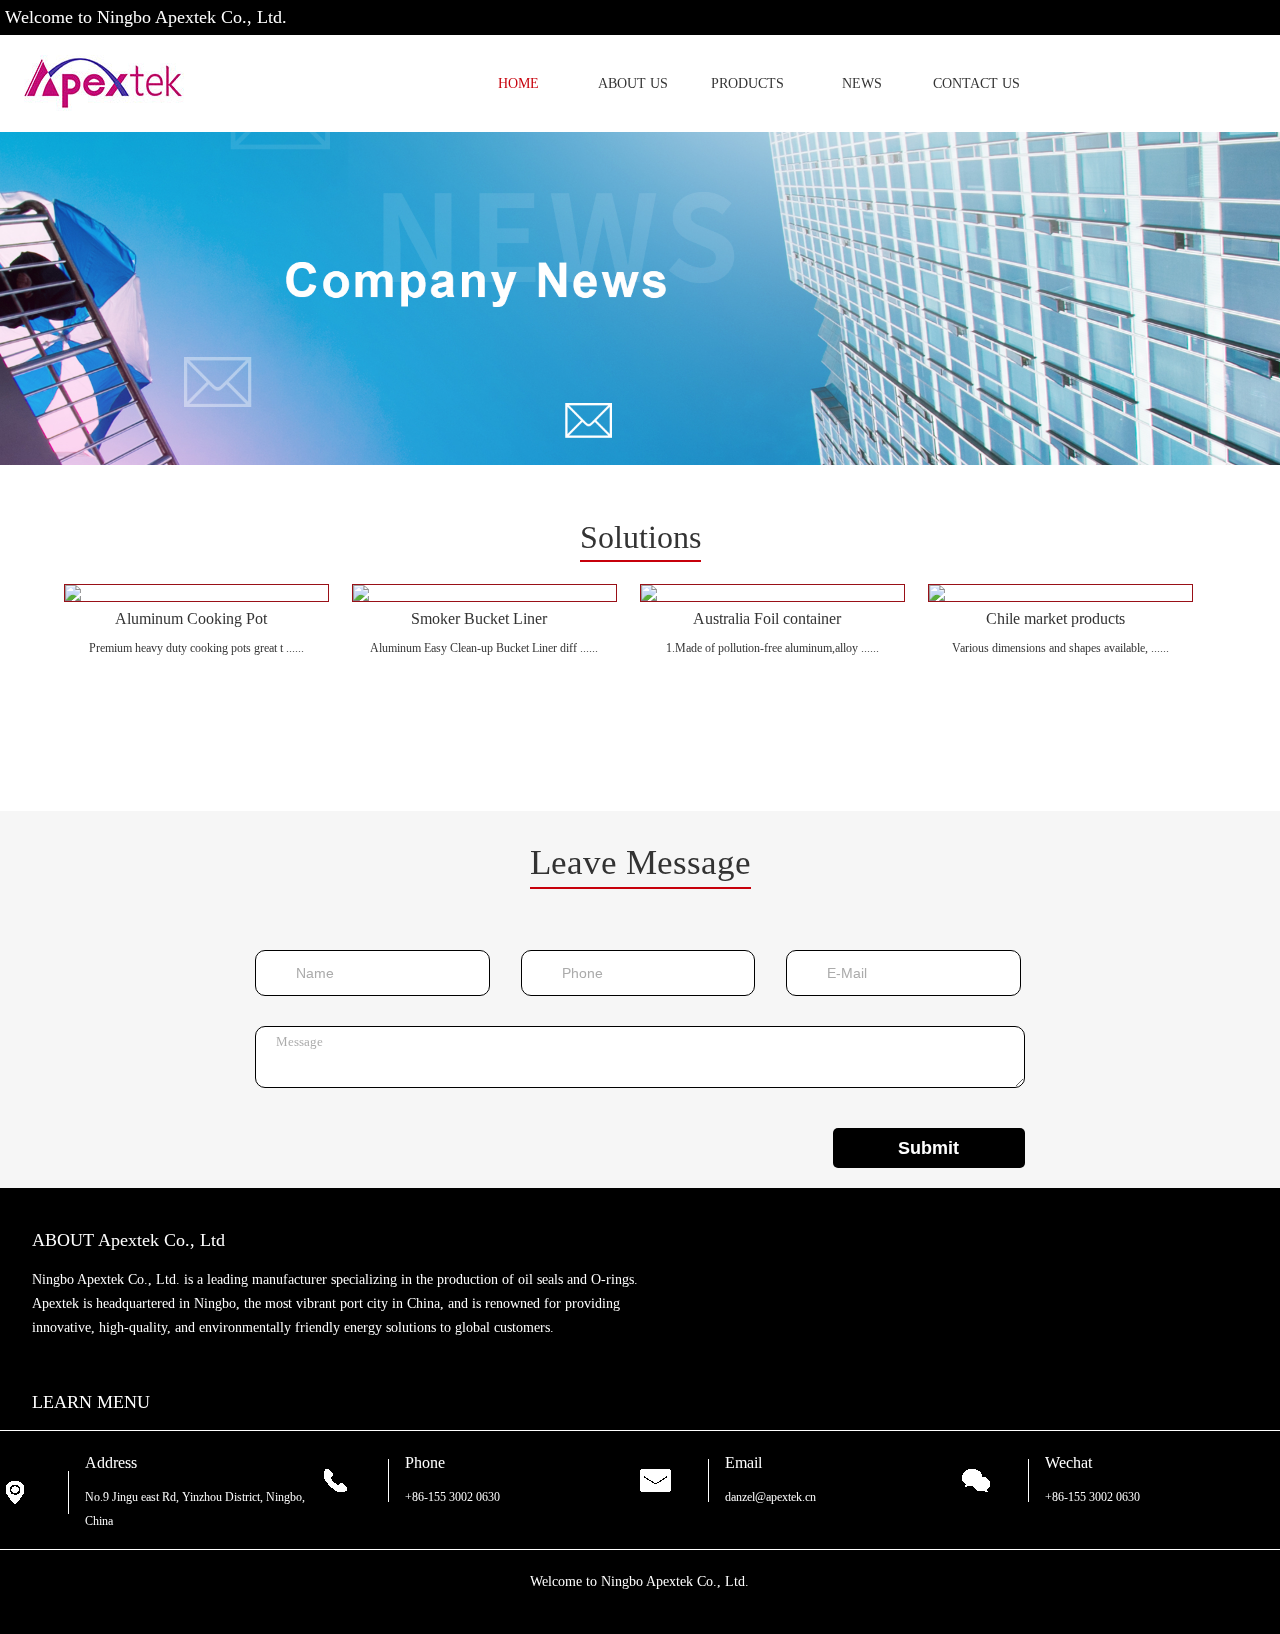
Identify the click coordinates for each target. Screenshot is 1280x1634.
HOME (518, 83)
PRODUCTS (747, 83)
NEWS (862, 83)
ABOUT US (633, 83)
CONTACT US (976, 83)
